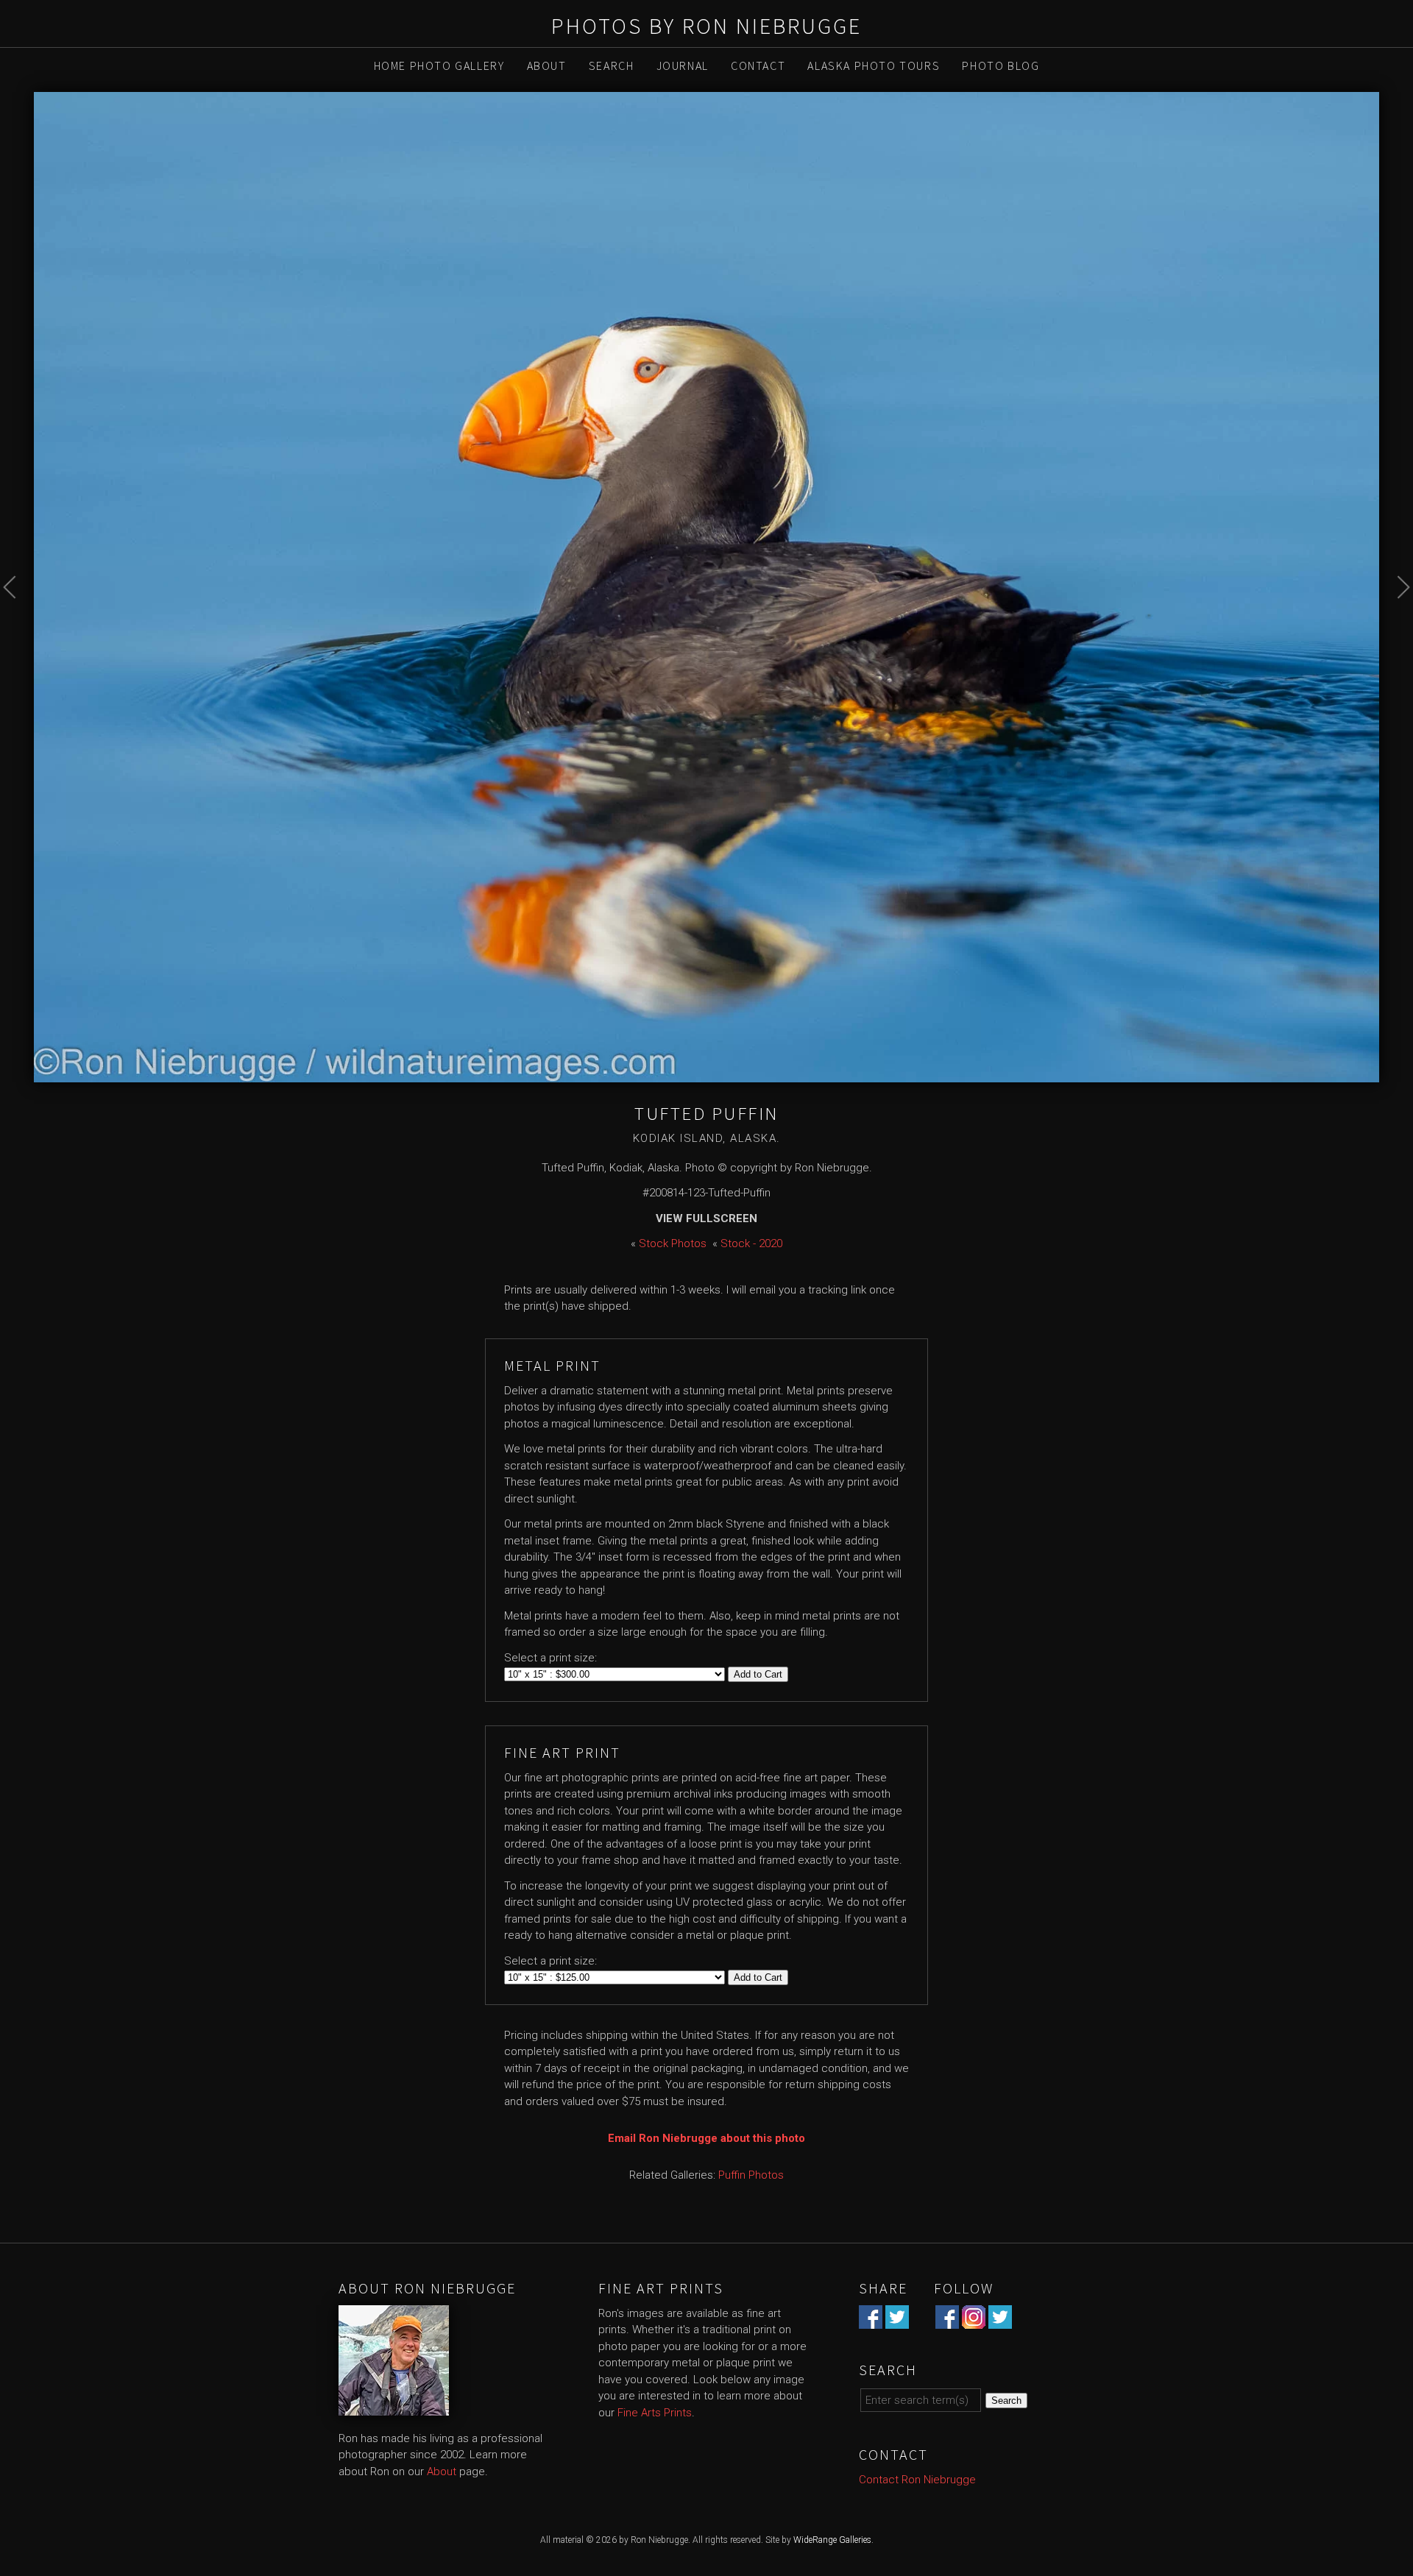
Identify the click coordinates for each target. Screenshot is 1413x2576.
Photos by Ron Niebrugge (706, 26)
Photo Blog (1001, 65)
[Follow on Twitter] (1000, 2320)
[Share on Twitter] (897, 2320)
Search (612, 65)
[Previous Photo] (17, 621)
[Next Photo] (1396, 621)
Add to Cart (758, 1674)
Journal (683, 65)
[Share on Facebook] (871, 2320)
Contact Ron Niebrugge (917, 2480)
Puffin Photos (751, 2175)
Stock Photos (673, 1243)
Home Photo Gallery (439, 65)
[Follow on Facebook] (947, 2320)
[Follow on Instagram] (974, 2320)
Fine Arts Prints (655, 2413)
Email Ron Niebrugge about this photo (706, 2138)
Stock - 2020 (751, 1243)
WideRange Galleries (832, 2540)
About (547, 65)
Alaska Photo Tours (874, 65)
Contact (758, 65)
